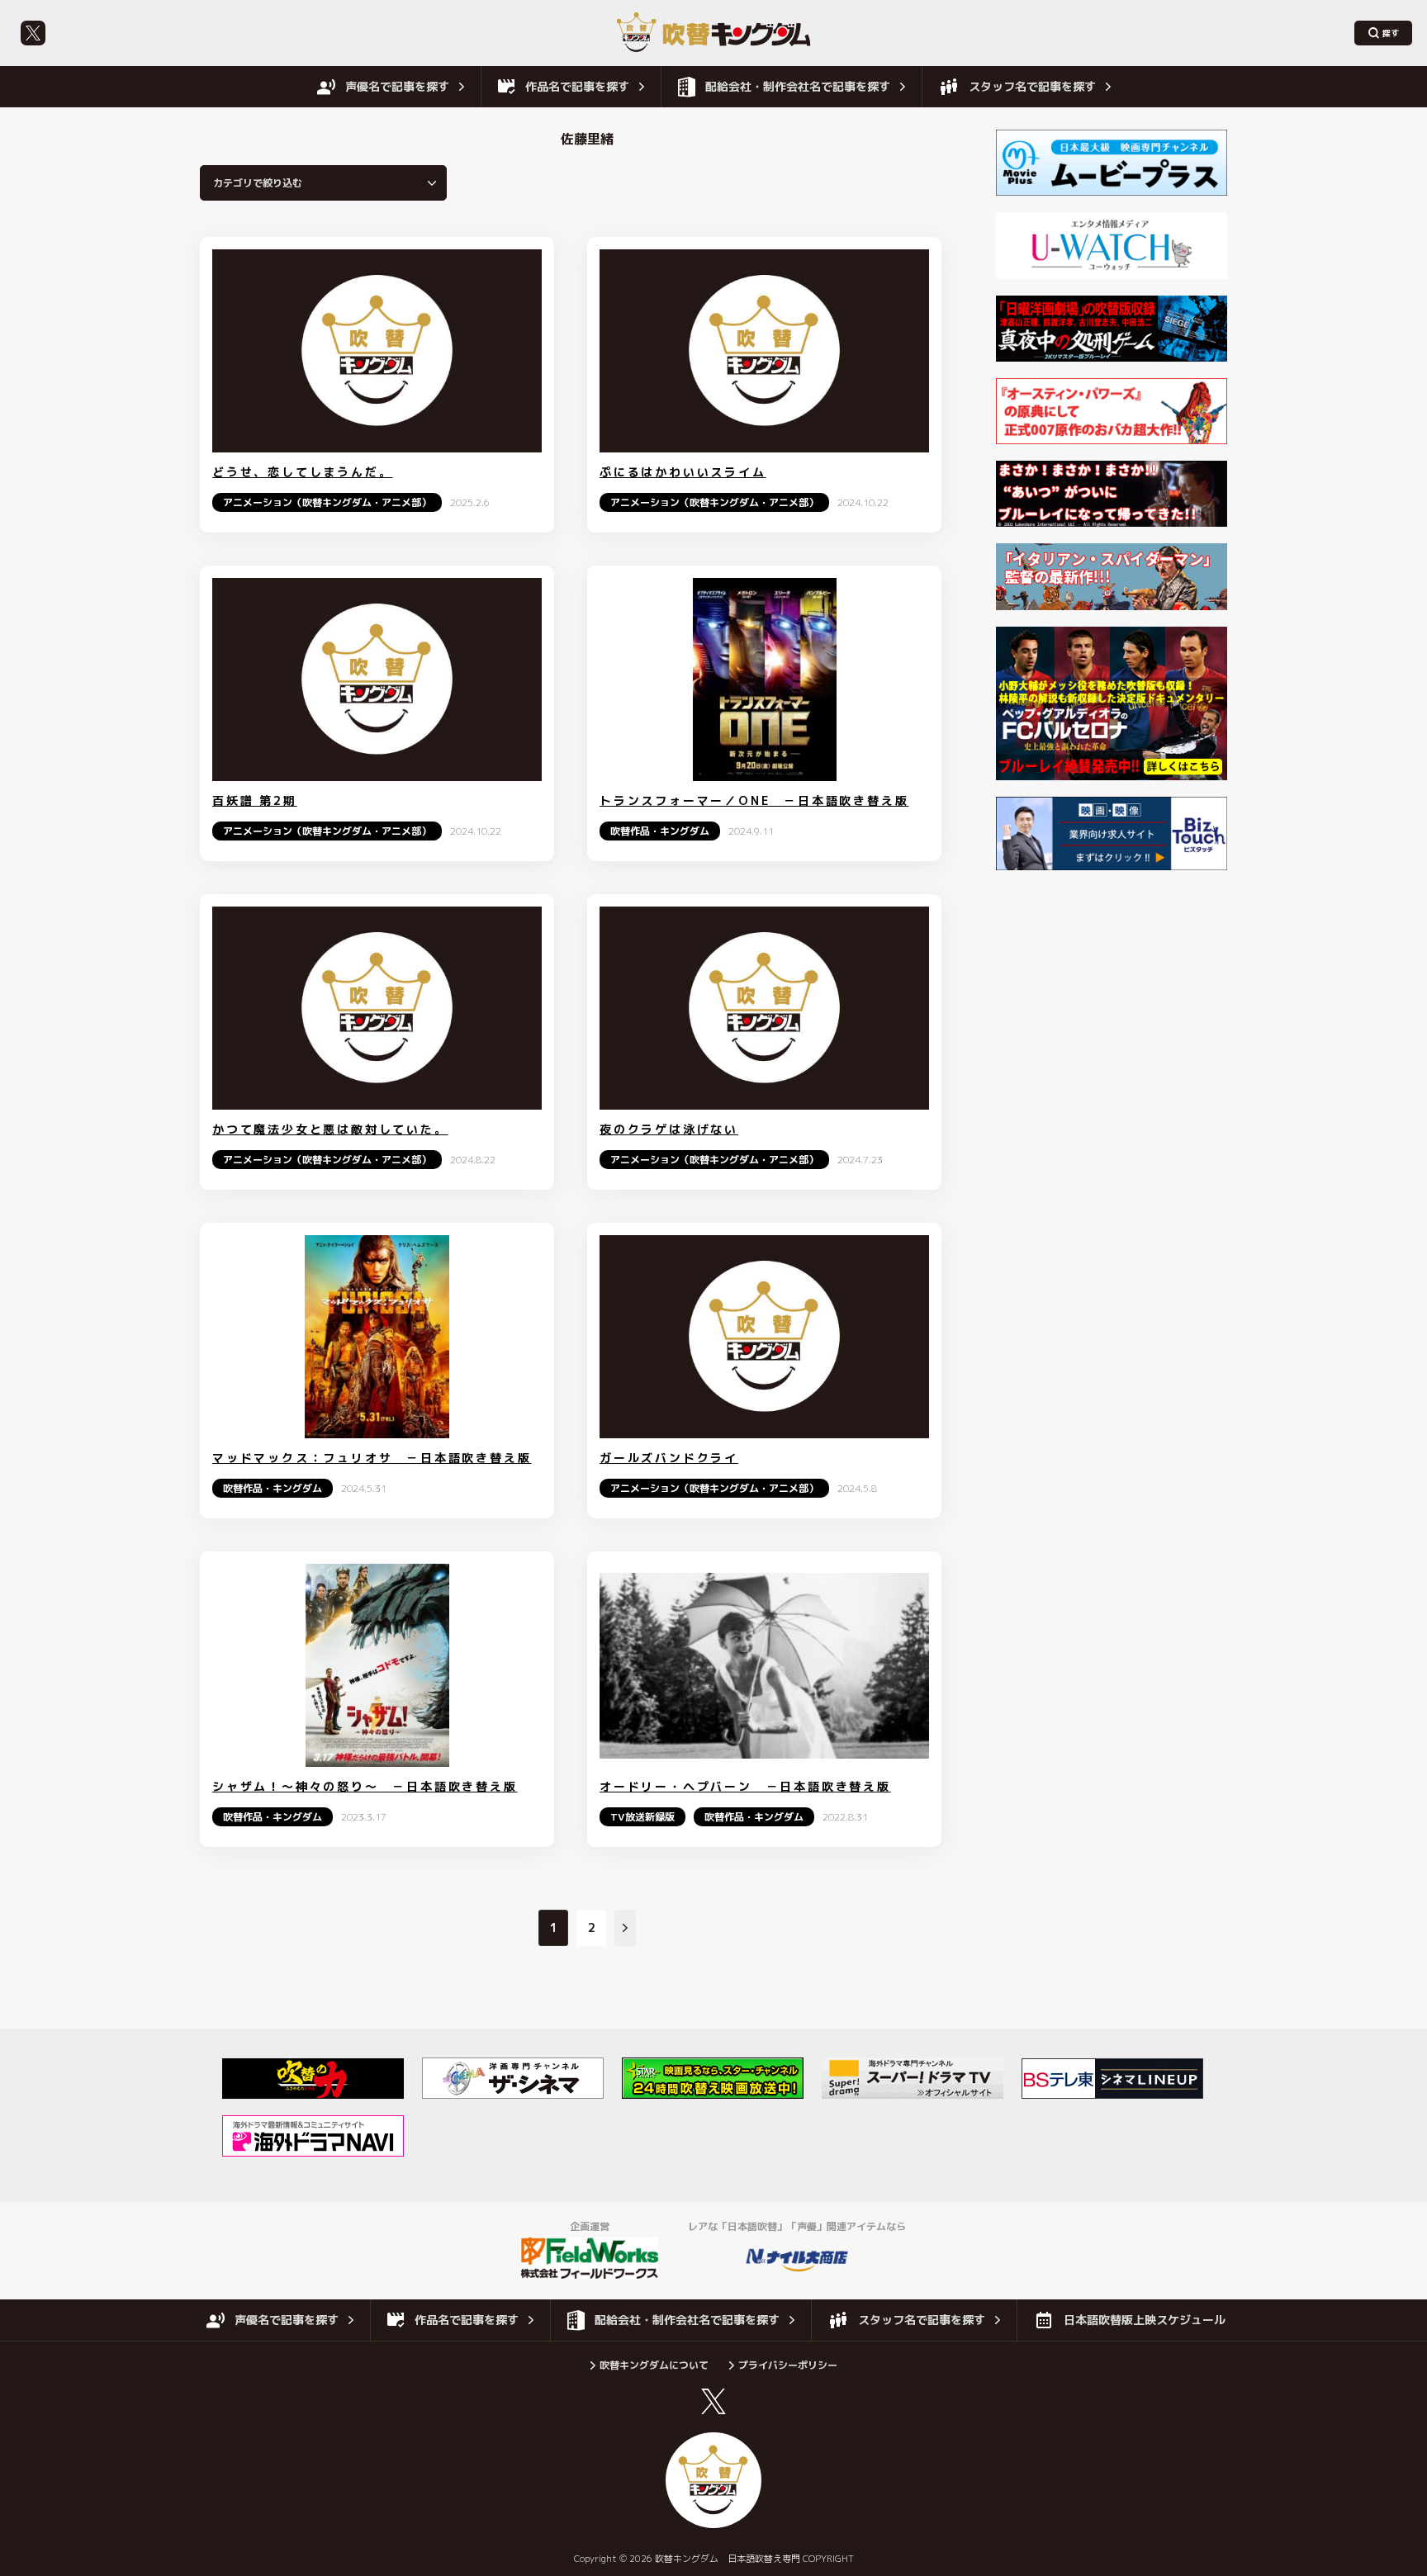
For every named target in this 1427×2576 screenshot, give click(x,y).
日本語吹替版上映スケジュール (1145, 2320)
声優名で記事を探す (397, 86)
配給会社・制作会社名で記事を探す (798, 86)
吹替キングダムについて (654, 2365)
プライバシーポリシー (788, 2365)
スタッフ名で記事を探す (1032, 86)
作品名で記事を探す (577, 86)
